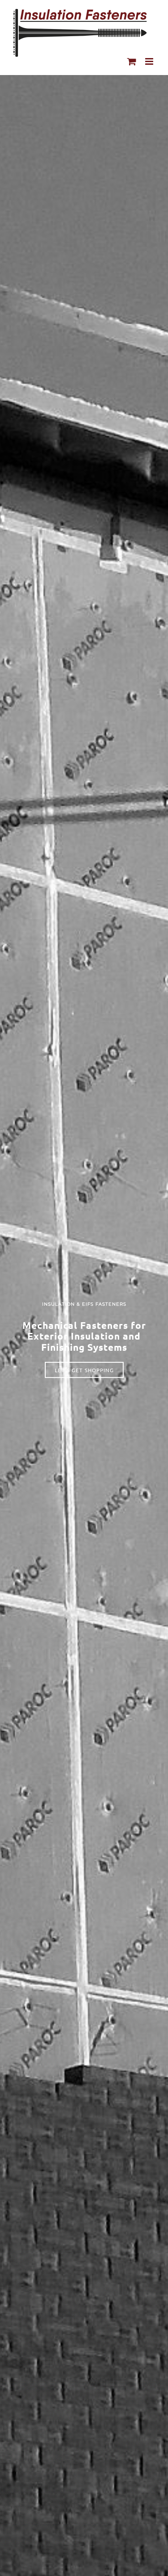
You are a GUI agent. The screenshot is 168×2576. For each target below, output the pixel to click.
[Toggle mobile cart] (132, 61)
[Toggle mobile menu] (150, 61)
